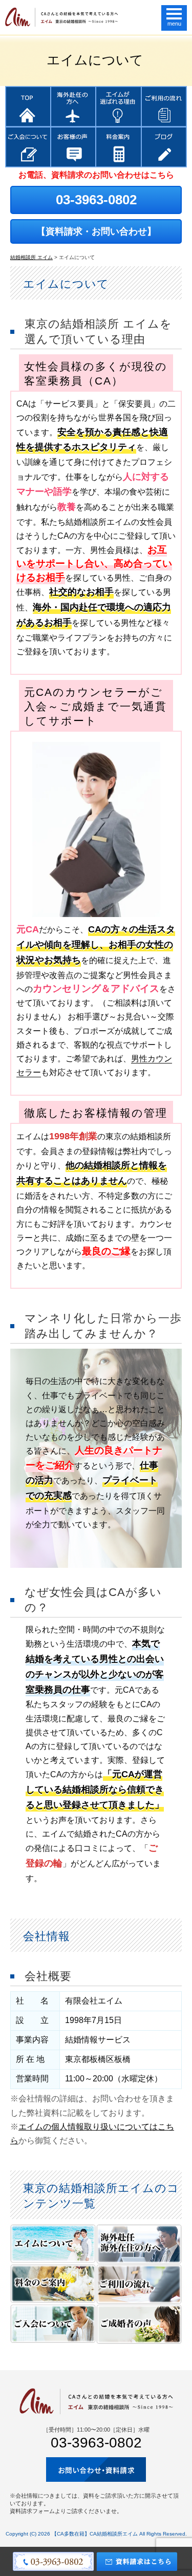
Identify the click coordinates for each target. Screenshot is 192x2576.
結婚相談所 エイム (31, 257)
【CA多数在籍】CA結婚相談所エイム (95, 2534)
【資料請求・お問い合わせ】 (96, 231)
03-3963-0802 (96, 200)
